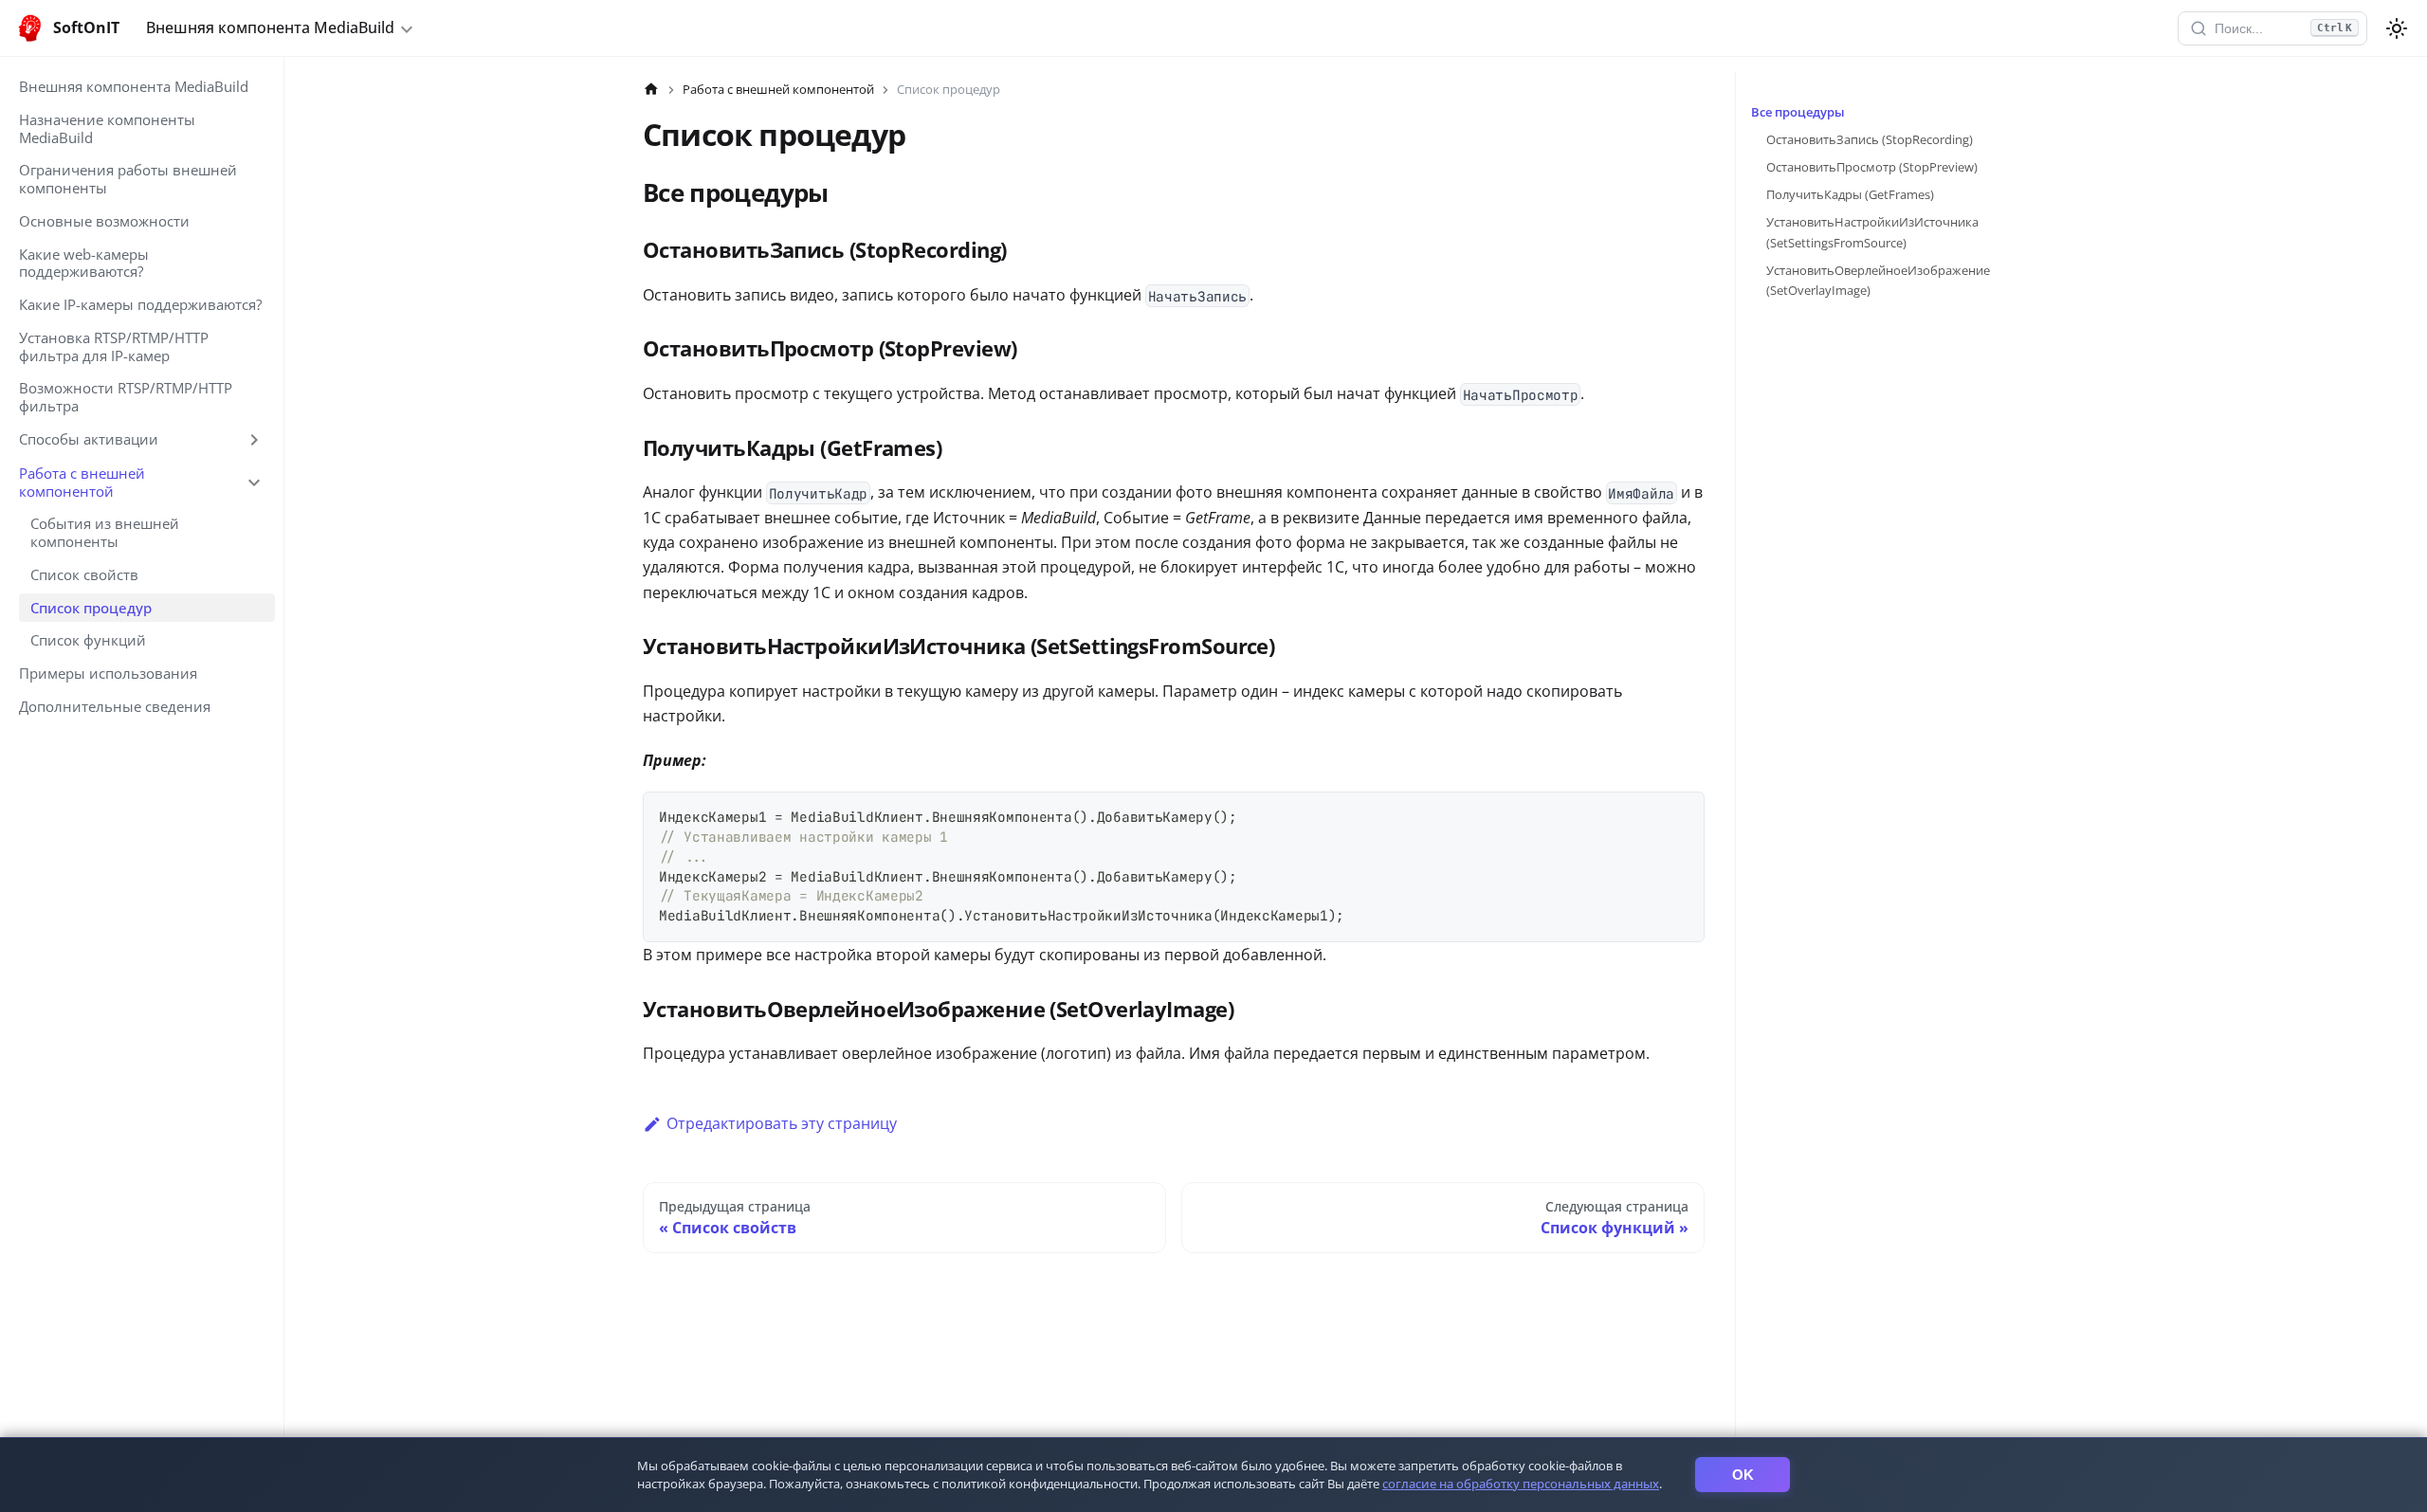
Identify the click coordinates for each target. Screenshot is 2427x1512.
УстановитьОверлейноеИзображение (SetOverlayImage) (1878, 280)
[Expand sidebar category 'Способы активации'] (254, 440)
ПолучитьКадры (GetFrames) (1850, 194)
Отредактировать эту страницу (782, 1123)
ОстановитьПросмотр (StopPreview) (1872, 167)
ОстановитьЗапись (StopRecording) (1870, 139)
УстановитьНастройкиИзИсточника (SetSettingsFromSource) (1872, 232)
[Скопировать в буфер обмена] (1681, 815)
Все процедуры (1798, 112)
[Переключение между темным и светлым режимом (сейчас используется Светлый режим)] (2397, 28)
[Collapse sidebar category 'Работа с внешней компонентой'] (254, 483)
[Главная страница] (651, 90)
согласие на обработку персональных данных (1521, 1484)
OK (1743, 1475)
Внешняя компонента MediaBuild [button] (270, 27)
